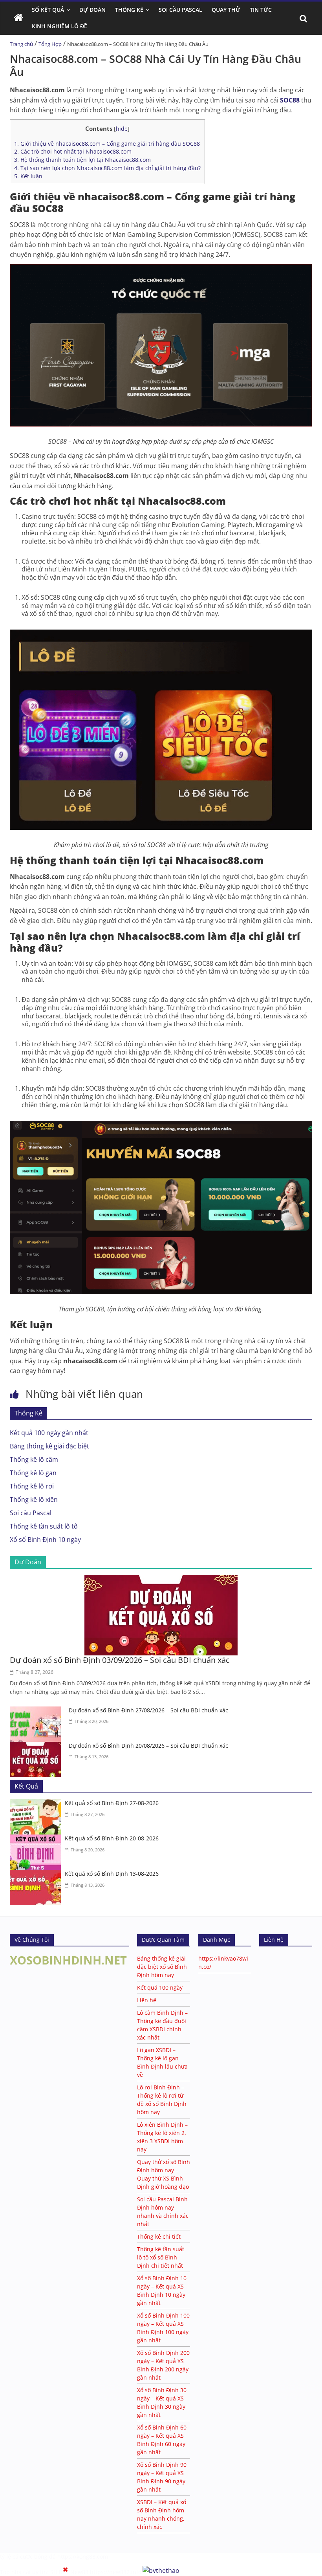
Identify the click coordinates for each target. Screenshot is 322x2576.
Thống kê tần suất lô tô (44, 1526)
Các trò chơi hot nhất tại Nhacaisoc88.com (73, 151)
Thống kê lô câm (34, 1459)
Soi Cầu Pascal (180, 10)
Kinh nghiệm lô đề (59, 26)
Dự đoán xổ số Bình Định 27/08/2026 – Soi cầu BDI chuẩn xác (148, 1710)
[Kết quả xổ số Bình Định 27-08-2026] (37, 1804)
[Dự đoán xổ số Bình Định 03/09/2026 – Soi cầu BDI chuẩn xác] (161, 1580)
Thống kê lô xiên (34, 1499)
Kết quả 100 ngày (160, 1987)
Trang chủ (21, 44)
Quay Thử (226, 10)
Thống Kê (129, 10)
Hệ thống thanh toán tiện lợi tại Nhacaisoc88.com (82, 160)
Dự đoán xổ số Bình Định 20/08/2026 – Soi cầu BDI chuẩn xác (148, 1746)
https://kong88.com (83, 2557)
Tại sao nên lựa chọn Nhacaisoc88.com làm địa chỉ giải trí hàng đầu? (107, 168)
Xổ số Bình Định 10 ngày (45, 1540)
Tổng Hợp (50, 44)
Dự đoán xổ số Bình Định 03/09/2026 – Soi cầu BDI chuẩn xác (120, 1660)
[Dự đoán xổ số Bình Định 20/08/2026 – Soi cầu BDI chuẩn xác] (37, 1747)
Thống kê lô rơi (32, 1486)
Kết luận (28, 176)
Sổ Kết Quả (48, 10)
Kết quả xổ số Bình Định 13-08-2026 (112, 1874)
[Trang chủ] (18, 18)
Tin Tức (261, 10)
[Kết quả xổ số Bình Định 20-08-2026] (37, 1839)
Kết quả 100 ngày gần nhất (49, 1433)
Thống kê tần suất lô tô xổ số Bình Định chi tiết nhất (161, 2257)
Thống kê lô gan (33, 1473)
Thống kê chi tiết (159, 2236)
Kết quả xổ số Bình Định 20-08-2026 (112, 1838)
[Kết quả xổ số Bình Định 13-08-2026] (37, 1875)
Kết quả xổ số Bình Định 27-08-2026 (112, 1803)
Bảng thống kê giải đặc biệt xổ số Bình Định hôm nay (162, 1967)
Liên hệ (147, 2000)
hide (122, 129)
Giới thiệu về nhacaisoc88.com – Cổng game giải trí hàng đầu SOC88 (107, 144)
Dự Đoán (92, 10)
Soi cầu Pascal (31, 1513)
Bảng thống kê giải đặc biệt (49, 1446)
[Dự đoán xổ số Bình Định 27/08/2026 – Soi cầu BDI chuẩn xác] (37, 1711)
